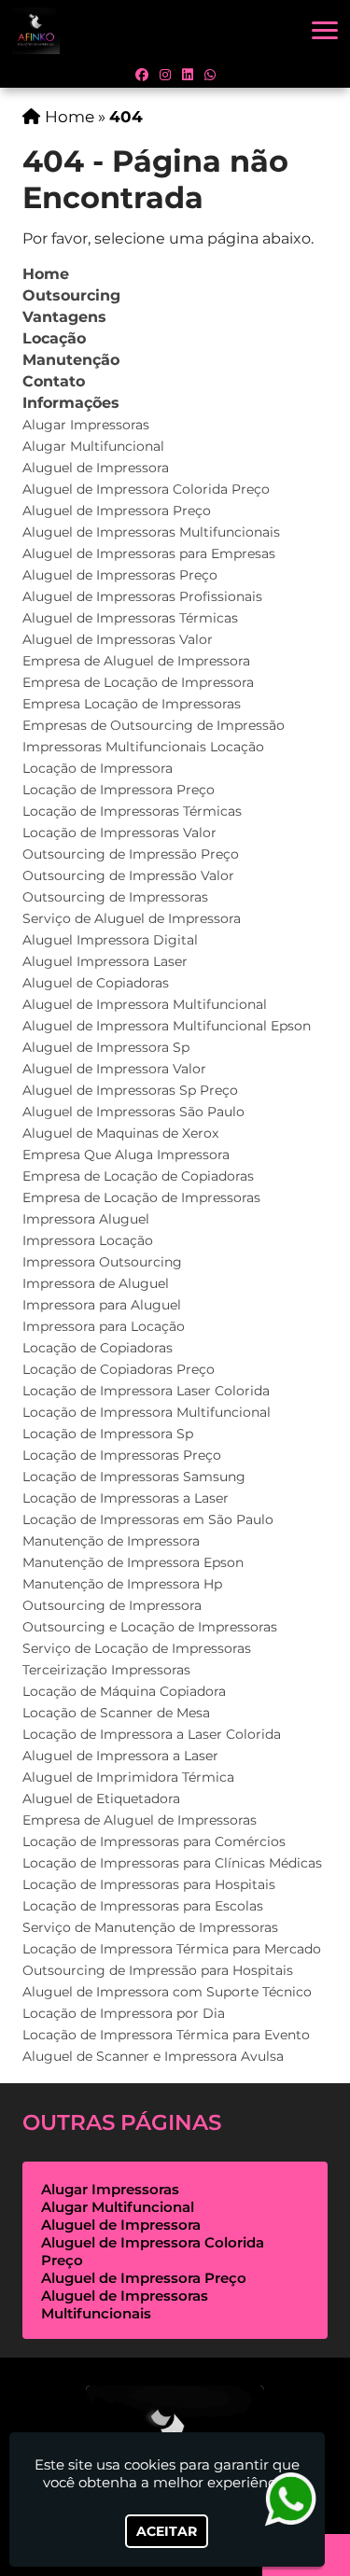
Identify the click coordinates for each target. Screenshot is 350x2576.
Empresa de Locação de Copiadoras (138, 1176)
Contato (54, 381)
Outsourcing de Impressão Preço (131, 854)
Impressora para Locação (104, 1326)
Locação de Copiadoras (98, 1348)
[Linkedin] (188, 75)
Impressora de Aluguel (96, 1283)
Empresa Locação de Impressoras (132, 704)
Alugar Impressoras (86, 425)
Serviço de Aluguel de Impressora (132, 918)
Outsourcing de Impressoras (115, 897)
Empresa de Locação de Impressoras (141, 1197)
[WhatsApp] (210, 75)
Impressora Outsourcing (102, 1262)
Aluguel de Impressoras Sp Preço (130, 1090)
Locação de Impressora (98, 768)
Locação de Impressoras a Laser (126, 1498)
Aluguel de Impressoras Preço (120, 575)
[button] (325, 30)
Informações (71, 403)
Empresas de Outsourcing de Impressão (154, 725)
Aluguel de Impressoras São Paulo (133, 1112)
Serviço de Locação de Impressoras (137, 1648)
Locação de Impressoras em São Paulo (148, 1519)
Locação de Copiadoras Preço (119, 1369)
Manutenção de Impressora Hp (122, 1584)
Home (46, 274)
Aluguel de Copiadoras (96, 983)
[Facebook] (142, 75)
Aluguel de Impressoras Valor (118, 639)
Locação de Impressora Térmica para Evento (166, 2035)
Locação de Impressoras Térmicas (132, 811)
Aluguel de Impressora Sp (106, 1047)
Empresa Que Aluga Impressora (126, 1155)
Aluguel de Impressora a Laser (120, 1756)
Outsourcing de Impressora (112, 1605)
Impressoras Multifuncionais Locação (143, 747)
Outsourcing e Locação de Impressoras (150, 1627)
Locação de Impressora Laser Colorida (146, 1391)
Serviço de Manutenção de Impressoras (150, 1927)
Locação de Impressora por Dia (124, 2013)
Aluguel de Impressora (96, 468)
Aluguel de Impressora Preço (117, 511)
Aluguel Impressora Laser (105, 961)
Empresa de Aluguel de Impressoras (140, 1820)
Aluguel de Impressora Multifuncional (145, 1004)
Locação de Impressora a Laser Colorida (152, 1734)
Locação (54, 338)
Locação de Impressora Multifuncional (147, 1412)
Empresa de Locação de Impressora (138, 682)
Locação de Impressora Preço (119, 790)
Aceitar (167, 2531)
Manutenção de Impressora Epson (133, 1562)
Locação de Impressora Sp (108, 1434)
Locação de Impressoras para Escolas (143, 1906)
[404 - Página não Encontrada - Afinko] (36, 31)
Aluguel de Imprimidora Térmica (128, 1777)
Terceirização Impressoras (106, 1670)
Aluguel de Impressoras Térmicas (130, 618)
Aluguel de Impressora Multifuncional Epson (167, 1026)
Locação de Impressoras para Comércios (154, 1841)
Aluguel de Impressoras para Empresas (149, 553)
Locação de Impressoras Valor (119, 833)
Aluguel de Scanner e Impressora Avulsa (153, 2056)
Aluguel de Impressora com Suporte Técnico (167, 1992)
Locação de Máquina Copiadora (124, 1691)
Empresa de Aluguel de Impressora (136, 661)
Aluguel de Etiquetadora (101, 1799)
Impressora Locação (88, 1240)
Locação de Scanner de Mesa (116, 1713)
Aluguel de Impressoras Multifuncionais (151, 532)
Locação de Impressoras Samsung (134, 1477)
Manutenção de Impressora (111, 1541)
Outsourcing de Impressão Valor (128, 875)
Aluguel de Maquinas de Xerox (120, 1133)
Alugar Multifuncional (93, 446)
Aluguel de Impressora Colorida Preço (146, 489)
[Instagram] (165, 75)
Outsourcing (71, 295)
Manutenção (71, 360)
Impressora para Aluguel (102, 1305)
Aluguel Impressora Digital (110, 940)
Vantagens (64, 317)
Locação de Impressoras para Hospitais (149, 1884)
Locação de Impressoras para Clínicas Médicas (172, 1863)
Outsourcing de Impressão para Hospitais (158, 1970)
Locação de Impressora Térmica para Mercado (172, 1949)
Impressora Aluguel (86, 1219)
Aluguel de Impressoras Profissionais (142, 596)
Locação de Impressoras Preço (122, 1455)
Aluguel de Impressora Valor (114, 1069)
